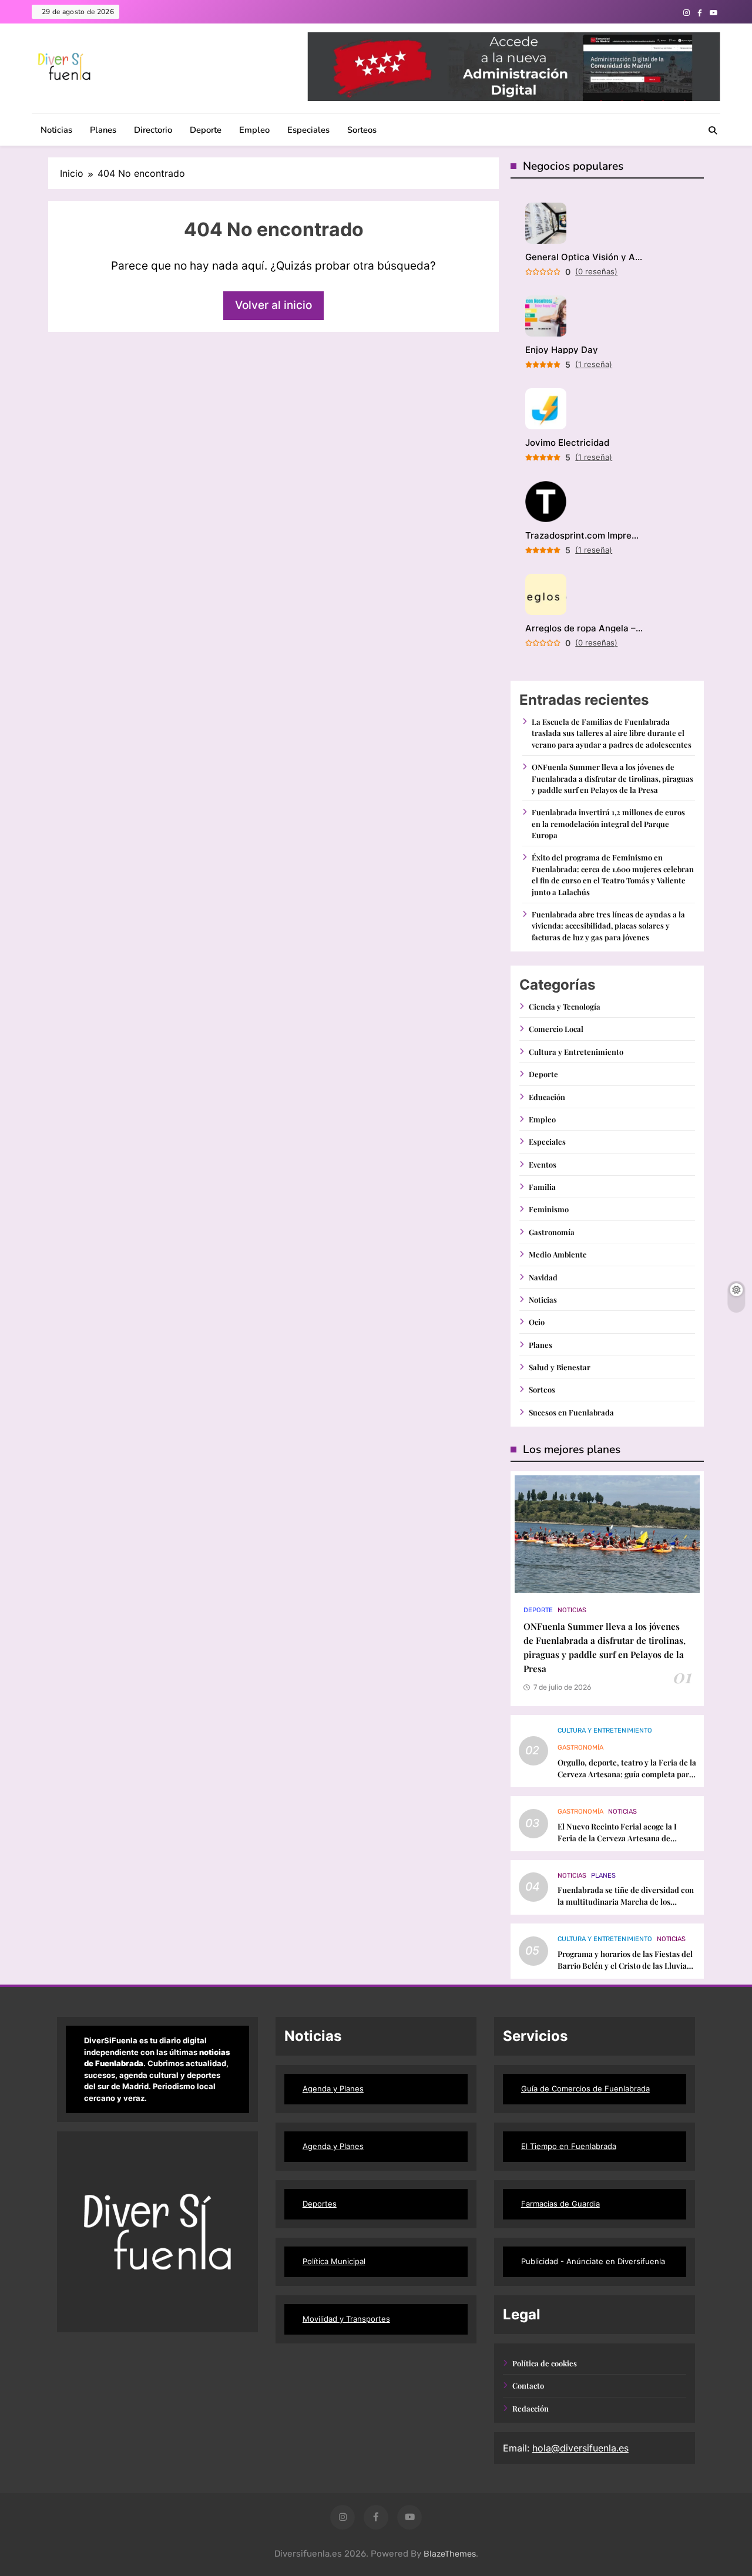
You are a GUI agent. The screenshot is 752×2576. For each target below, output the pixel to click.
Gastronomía (552, 1232)
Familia (542, 1187)
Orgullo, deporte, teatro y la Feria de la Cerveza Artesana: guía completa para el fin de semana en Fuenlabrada (627, 1774)
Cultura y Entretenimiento (576, 1052)
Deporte (206, 130)
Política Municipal (334, 2261)
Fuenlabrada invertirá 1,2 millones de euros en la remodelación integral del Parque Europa (608, 823)
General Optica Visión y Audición (584, 257)
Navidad (543, 1277)
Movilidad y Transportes (346, 2319)
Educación (547, 1097)
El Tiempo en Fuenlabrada (569, 2146)
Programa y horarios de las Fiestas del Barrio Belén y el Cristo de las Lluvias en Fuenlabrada (625, 1965)
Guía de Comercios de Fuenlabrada (585, 2089)
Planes (103, 130)
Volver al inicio (273, 305)
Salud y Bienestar (560, 1367)
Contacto (528, 2385)
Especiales (308, 130)
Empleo (254, 130)
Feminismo (549, 1209)
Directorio (153, 130)
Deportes (320, 2204)
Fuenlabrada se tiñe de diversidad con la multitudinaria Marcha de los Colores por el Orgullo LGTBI (626, 1901)
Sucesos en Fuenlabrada (571, 1412)
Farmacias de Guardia (560, 2204)
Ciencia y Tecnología (565, 1006)
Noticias (56, 130)
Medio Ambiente (558, 1254)
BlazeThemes (450, 2554)
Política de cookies (545, 2363)
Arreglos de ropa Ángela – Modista (584, 628)
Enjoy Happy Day (562, 350)
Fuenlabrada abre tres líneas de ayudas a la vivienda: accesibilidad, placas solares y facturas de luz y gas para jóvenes (608, 926)
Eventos (543, 1164)
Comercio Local (556, 1029)
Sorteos (362, 130)
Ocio (537, 1322)
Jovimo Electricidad (567, 443)
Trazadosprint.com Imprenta (584, 535)
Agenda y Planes (333, 2089)
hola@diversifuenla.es (580, 2448)
